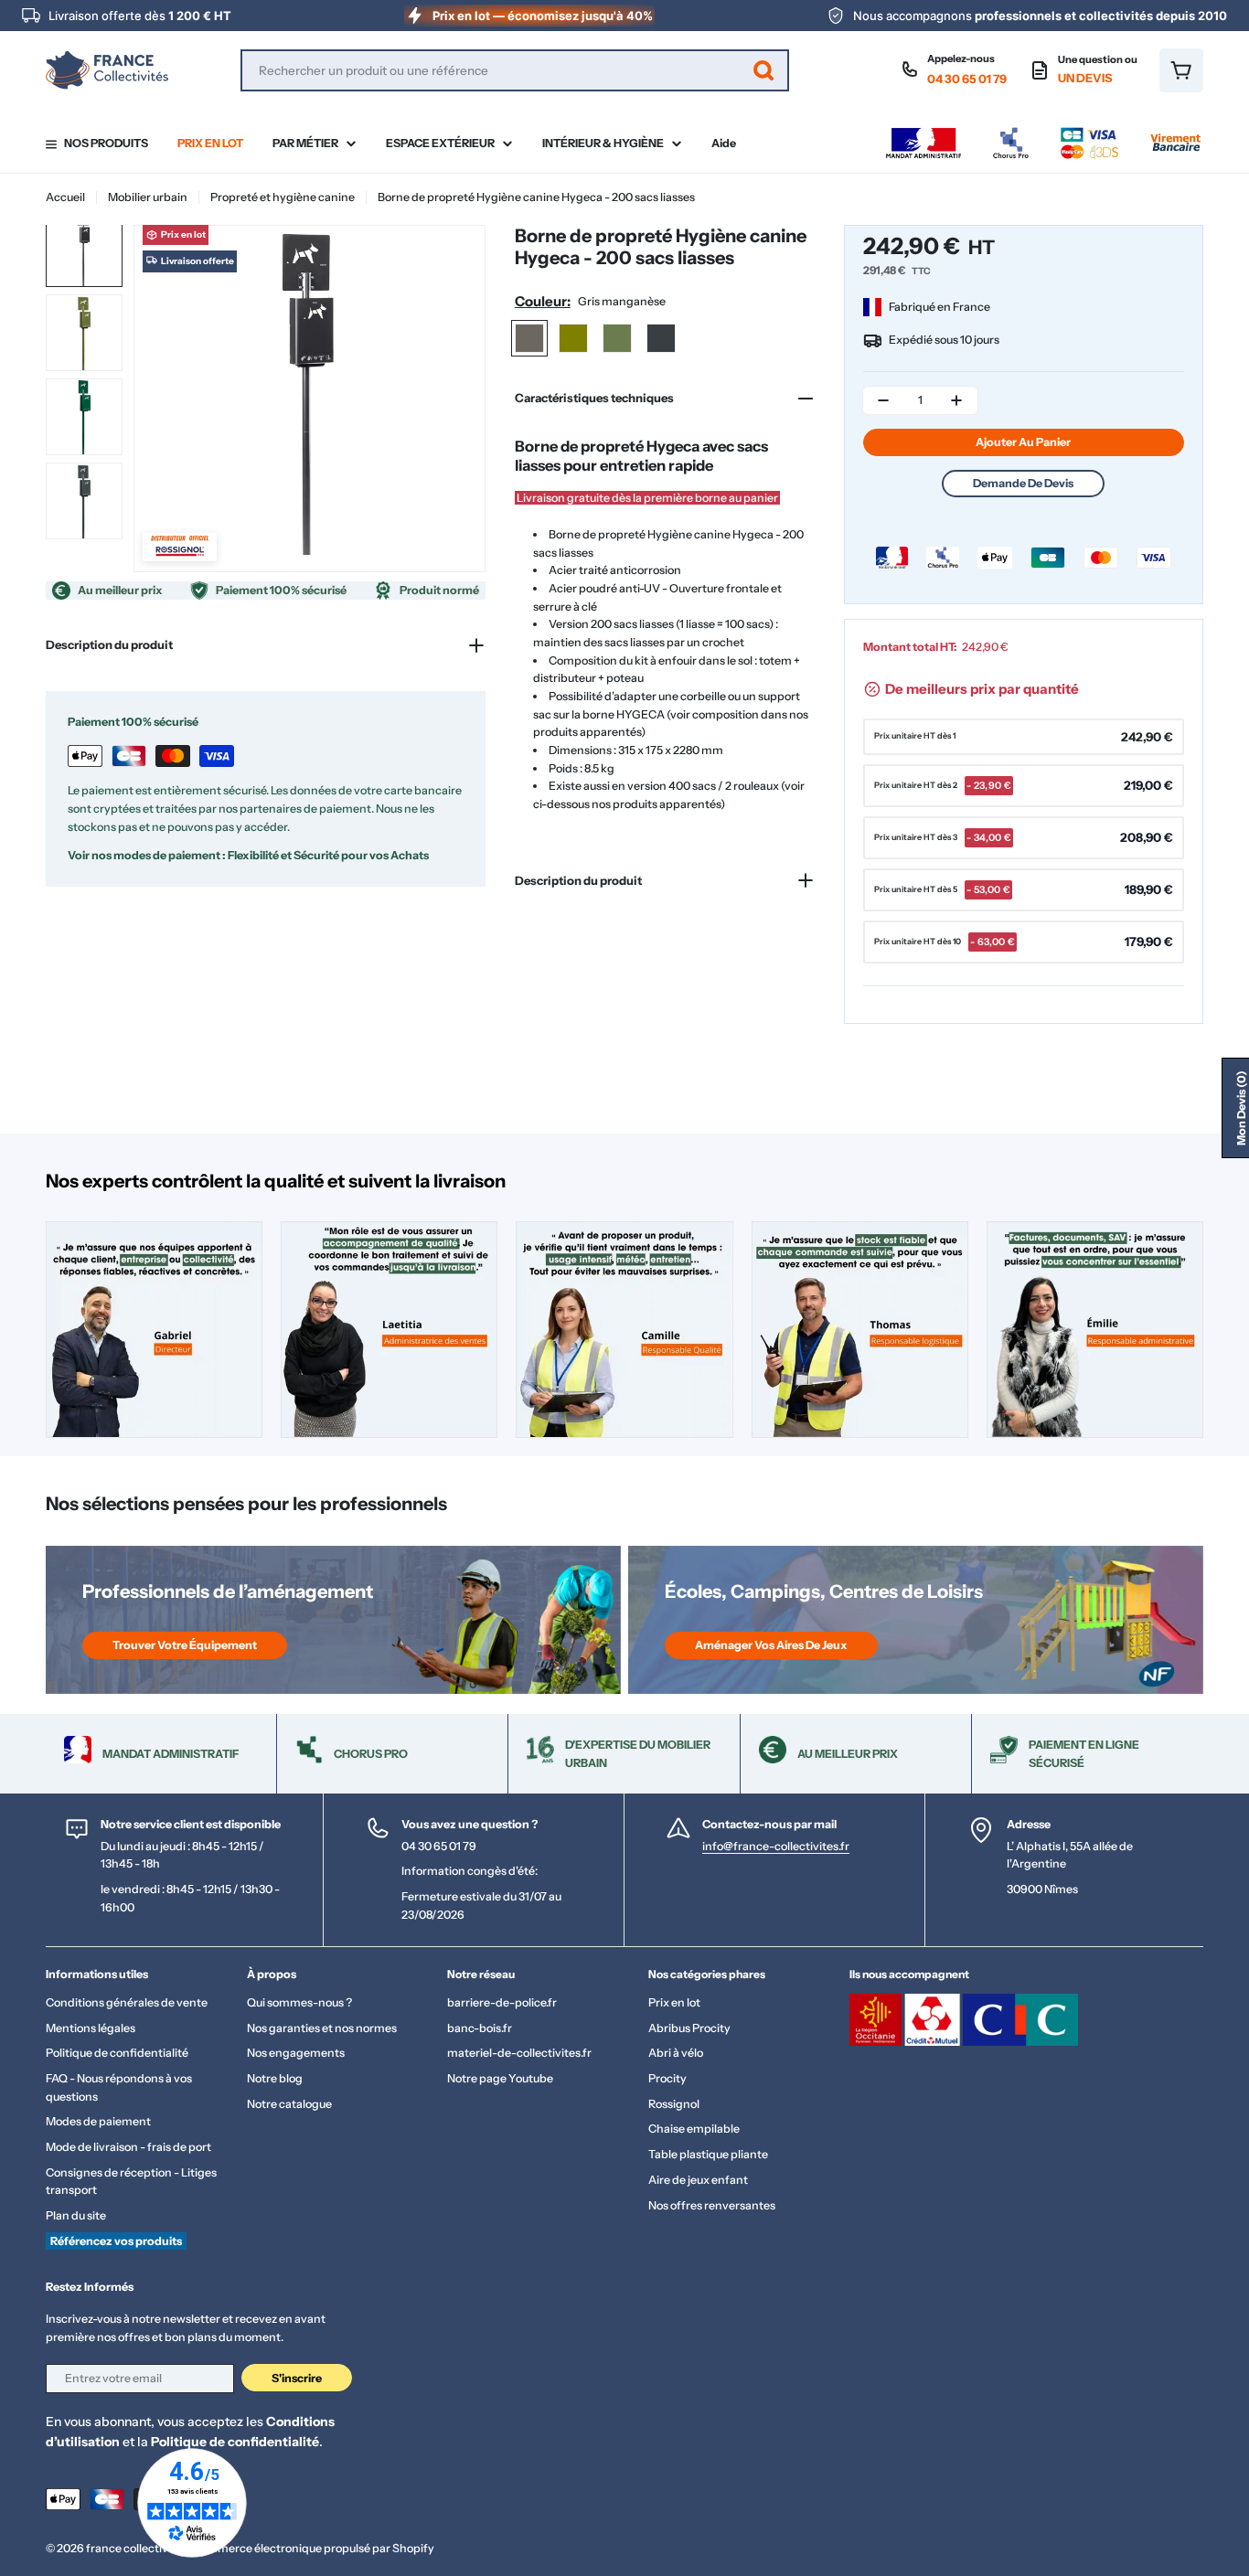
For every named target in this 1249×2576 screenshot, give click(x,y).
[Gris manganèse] (529, 338)
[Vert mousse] (617, 338)
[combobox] (515, 70)
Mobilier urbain (148, 197)
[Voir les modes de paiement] (1043, 132)
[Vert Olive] (573, 338)
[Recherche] (763, 70)
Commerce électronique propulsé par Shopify (313, 2548)
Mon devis (1241, 1108)
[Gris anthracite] (661, 338)
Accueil (65, 197)
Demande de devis (1023, 483)
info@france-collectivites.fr (776, 1846)
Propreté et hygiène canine (283, 197)
